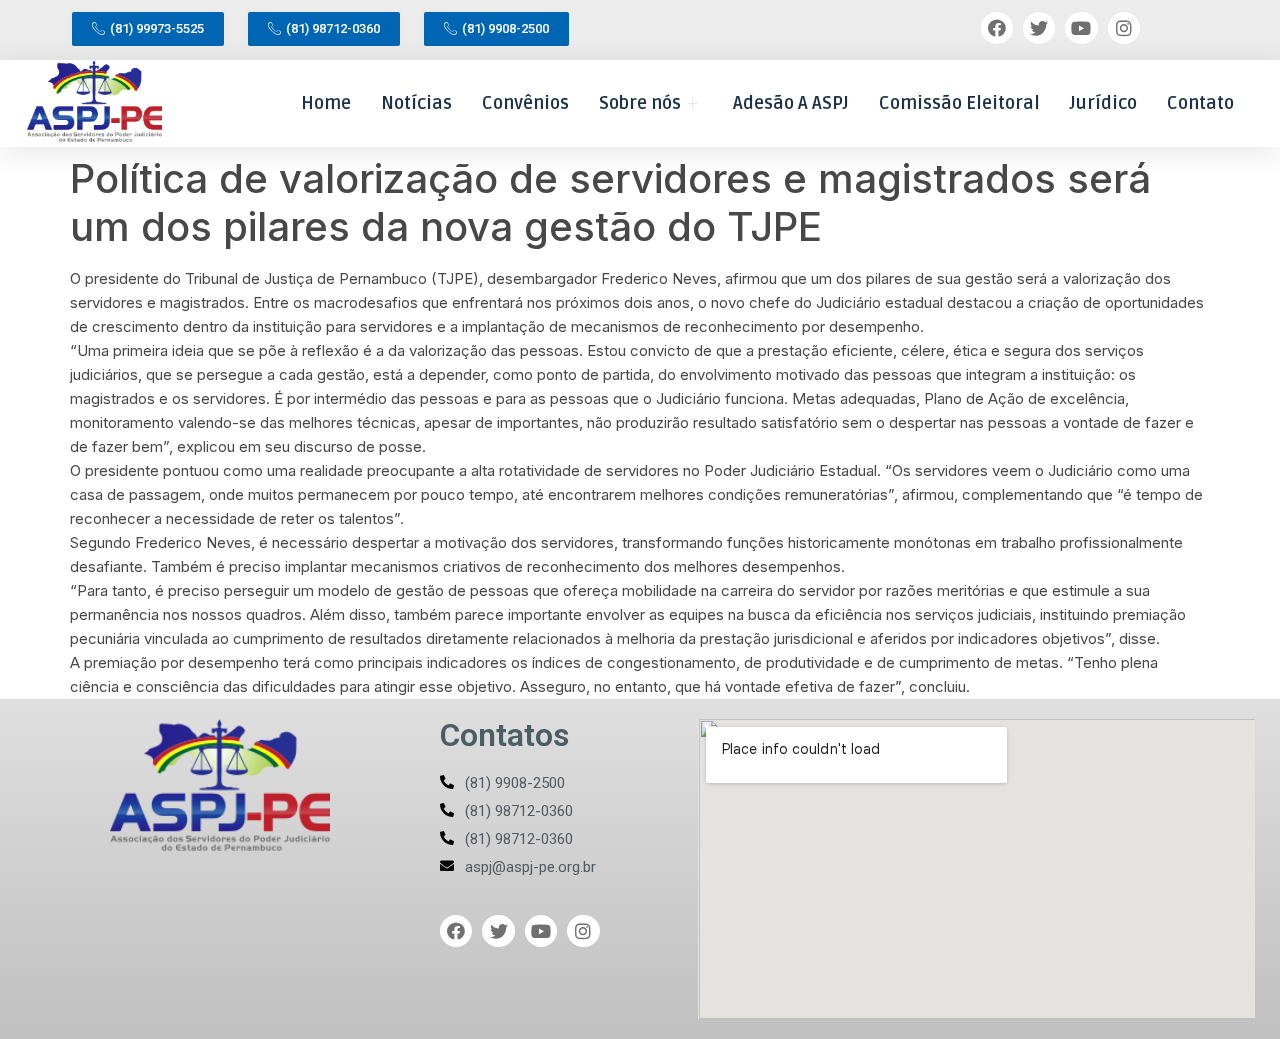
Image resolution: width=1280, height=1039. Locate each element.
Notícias (416, 103)
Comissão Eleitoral (959, 103)
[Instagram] (1124, 28)
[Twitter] (1039, 28)
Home (326, 103)
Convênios (525, 103)
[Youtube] (1081, 28)
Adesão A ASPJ (791, 103)
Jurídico (1103, 103)
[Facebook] (997, 28)
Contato (1200, 103)
